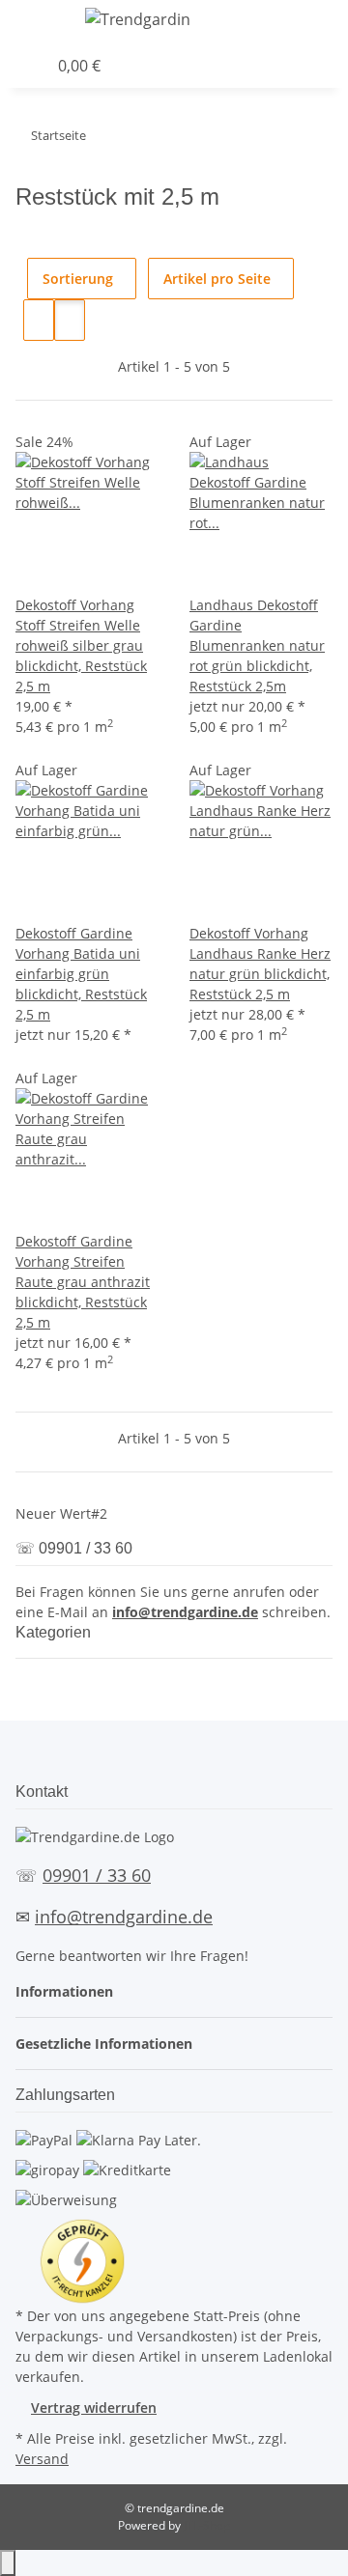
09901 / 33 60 (97, 1875)
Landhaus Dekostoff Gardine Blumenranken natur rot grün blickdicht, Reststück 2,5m (257, 645)
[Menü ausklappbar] (40, 22)
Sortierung (78, 279)
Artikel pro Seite (217, 279)
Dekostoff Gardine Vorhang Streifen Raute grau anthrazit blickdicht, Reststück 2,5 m (83, 1282)
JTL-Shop (207, 2525)
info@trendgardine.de (185, 1612)
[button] (343, 22)
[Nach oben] (8, 2563)
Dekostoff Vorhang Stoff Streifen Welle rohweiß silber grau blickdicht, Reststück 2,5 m (81, 645)
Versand (42, 2459)
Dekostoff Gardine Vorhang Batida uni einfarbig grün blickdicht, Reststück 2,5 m (81, 974)
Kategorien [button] (55, 1632)
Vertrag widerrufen (94, 2408)
